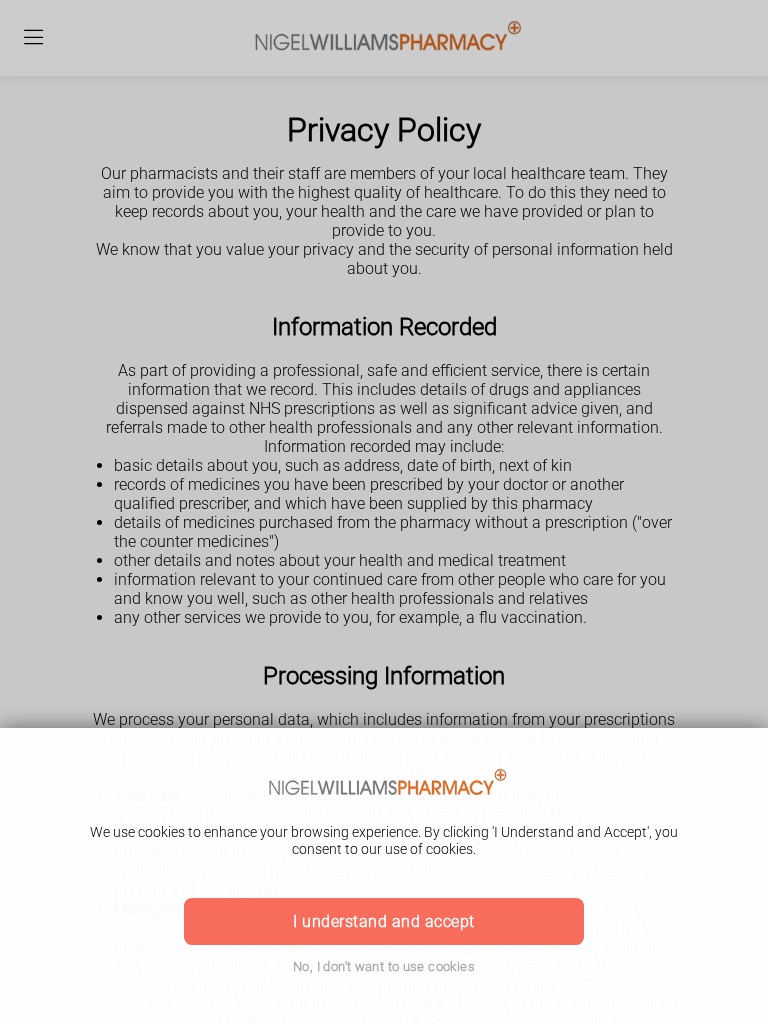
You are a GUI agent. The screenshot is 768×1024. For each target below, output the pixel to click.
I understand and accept (383, 921)
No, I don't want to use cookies (384, 966)
